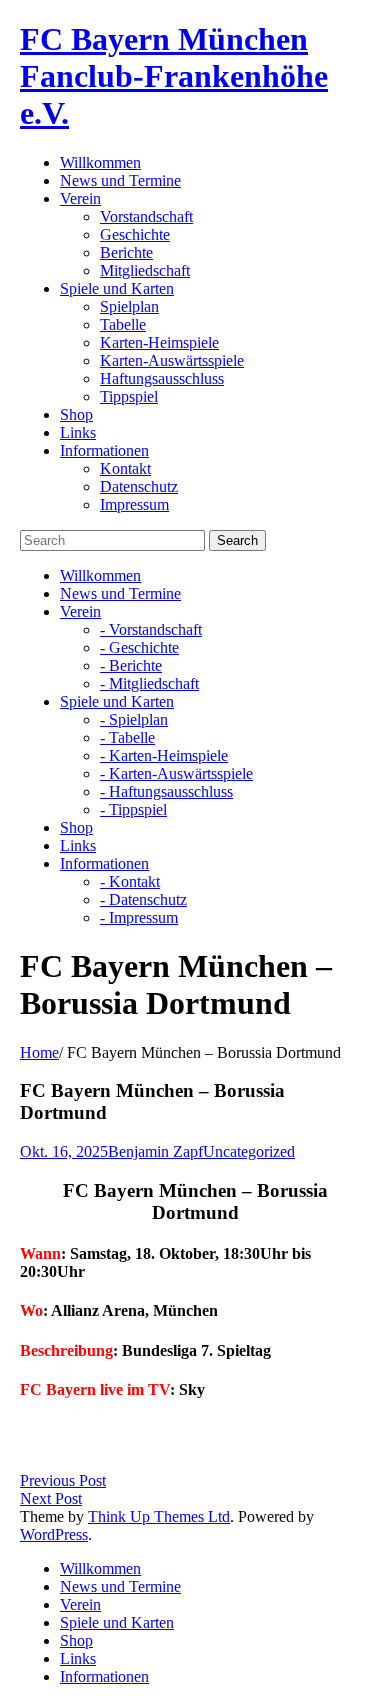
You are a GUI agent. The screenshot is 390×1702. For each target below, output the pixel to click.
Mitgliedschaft (145, 270)
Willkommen (100, 162)
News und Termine (120, 180)
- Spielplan (134, 719)
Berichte (126, 252)
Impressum (134, 504)
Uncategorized (249, 1151)
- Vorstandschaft (151, 629)
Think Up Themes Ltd (159, 1516)
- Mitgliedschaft (149, 683)
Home (39, 1052)
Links (78, 432)
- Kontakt (130, 881)
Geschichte (135, 234)
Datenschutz (139, 486)
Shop (76, 414)
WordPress (54, 1534)
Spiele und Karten (117, 288)
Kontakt (125, 468)
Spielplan (129, 306)
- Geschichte (139, 647)
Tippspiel (129, 396)
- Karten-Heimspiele (164, 755)
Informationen (104, 450)
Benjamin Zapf (155, 1151)
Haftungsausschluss (162, 378)
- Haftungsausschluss (166, 791)
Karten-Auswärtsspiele (172, 360)
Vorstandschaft (146, 216)
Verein (80, 198)
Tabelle (123, 324)
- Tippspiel (133, 809)
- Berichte (131, 665)
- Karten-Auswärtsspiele (176, 773)
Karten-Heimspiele (159, 342)
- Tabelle (127, 737)
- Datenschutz (143, 899)
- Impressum (139, 917)
